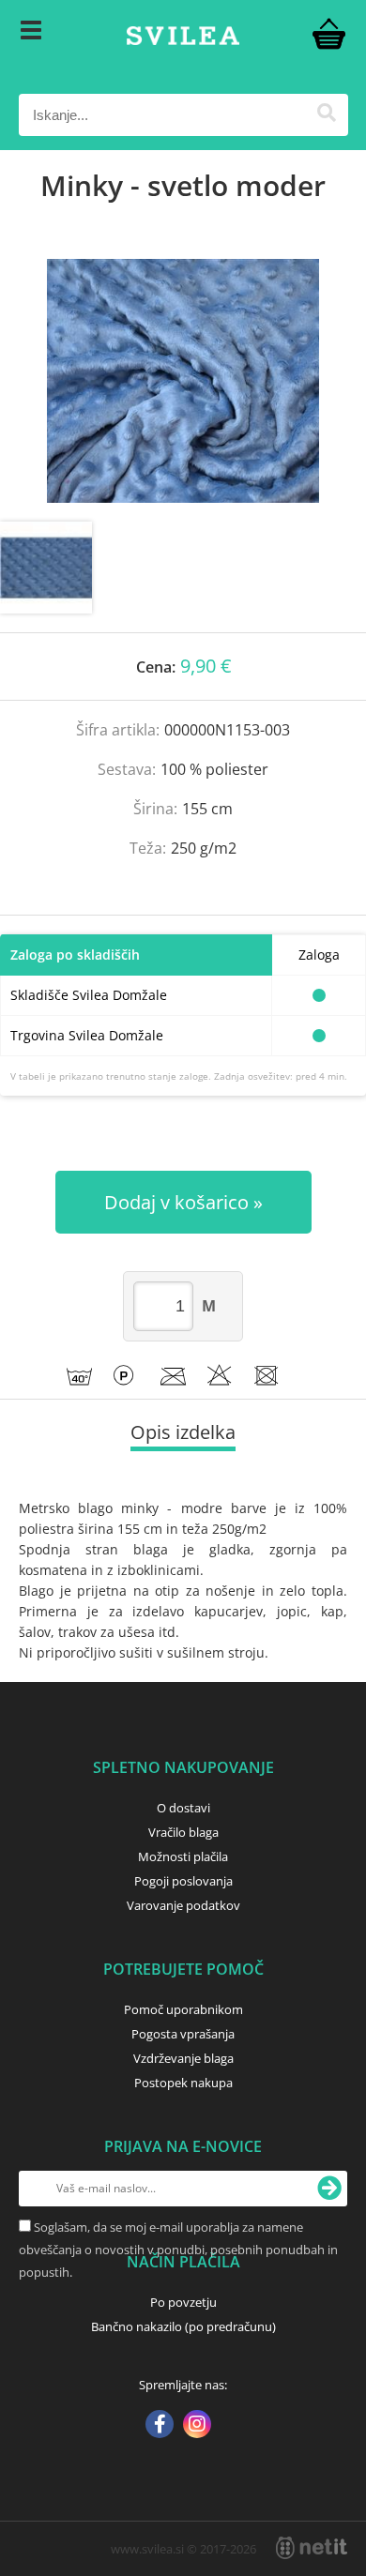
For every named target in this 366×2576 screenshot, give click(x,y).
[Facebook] (160, 2426)
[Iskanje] (327, 115)
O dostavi (183, 1808)
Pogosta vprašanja (183, 2034)
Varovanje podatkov (183, 1905)
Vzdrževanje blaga (183, 2058)
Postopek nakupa (183, 2083)
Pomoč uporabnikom (183, 2009)
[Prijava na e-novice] (329, 2189)
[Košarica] (329, 33)
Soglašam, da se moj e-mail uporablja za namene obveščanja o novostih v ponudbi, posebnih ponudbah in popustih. (178, 2250)
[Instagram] (197, 2426)
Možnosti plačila (183, 1856)
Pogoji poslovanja (183, 1881)
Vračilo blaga (183, 1832)
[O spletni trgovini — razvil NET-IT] (312, 2548)
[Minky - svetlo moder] (183, 381)
